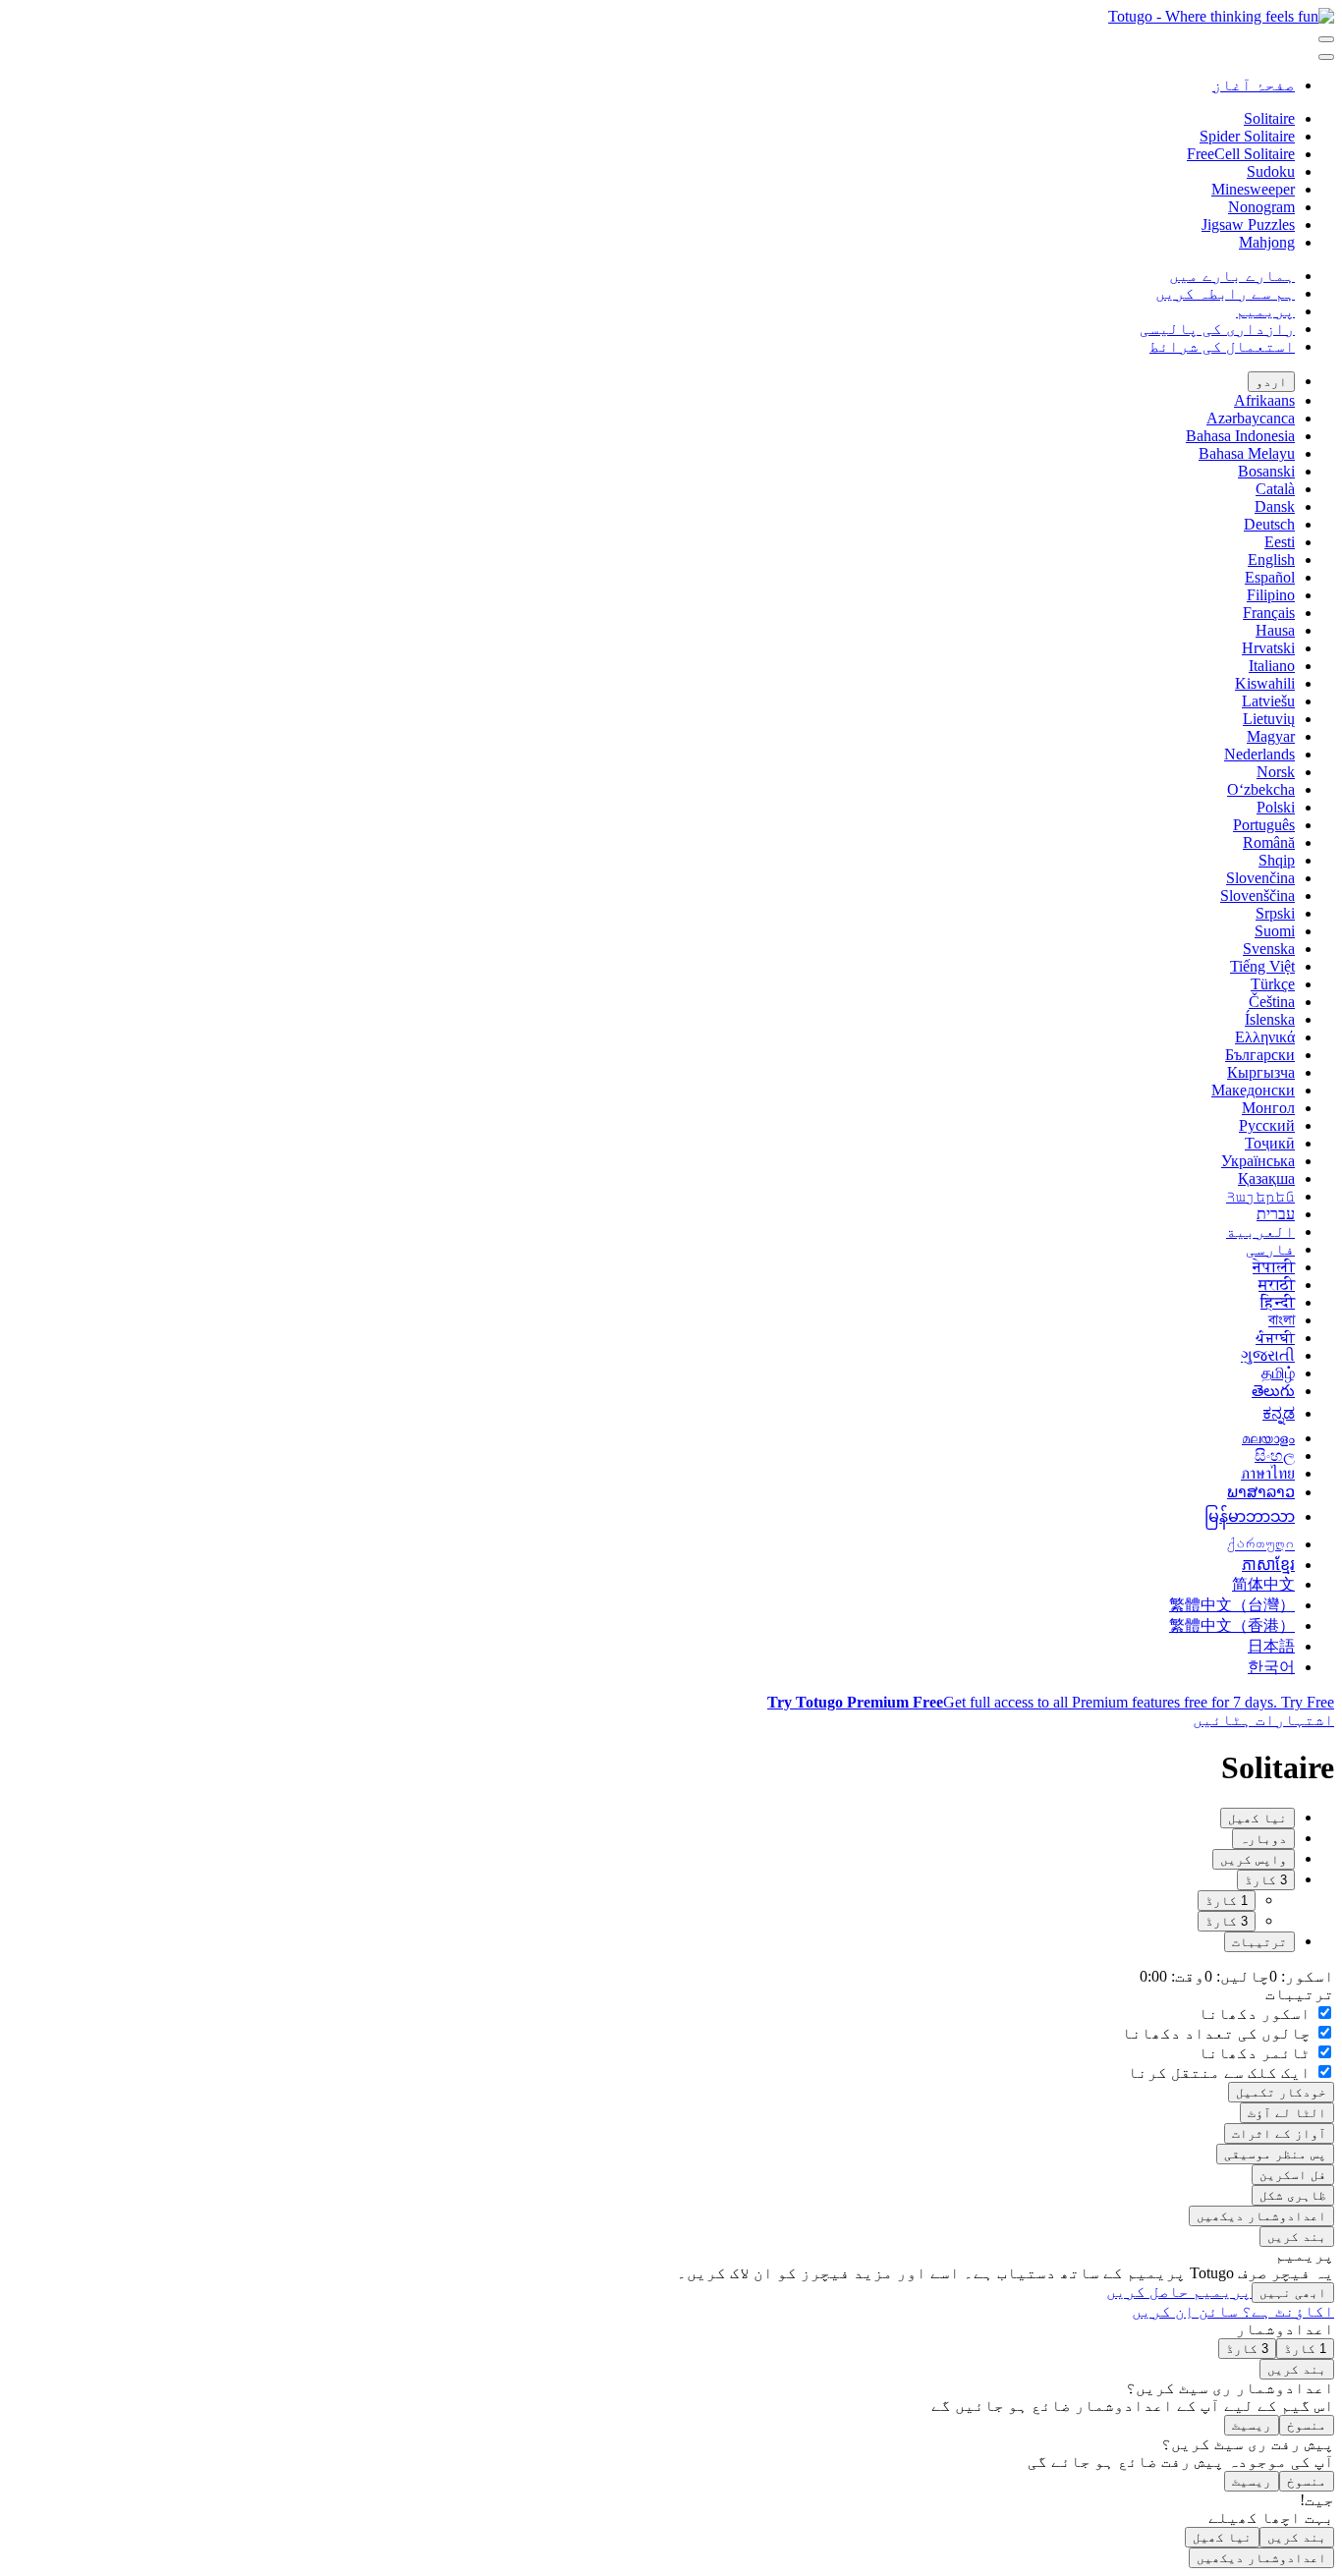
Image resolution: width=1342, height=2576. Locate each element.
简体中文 (1263, 1584)
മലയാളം (1268, 1438)
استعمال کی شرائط (1222, 346)
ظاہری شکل (1293, 2195)
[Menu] (1326, 39)
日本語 (1271, 1646)
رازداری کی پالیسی (1217, 329)
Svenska (1269, 949)
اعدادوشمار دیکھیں (1261, 2216)
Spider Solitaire (1247, 136)
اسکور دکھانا (1257, 2014)
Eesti (1280, 542)
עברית (1276, 1214)
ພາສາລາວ (1261, 1492)
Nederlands (1259, 754)
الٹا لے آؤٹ (1287, 2113)
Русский (1267, 1125)
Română (1269, 842)
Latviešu (1268, 701)
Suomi (1275, 931)
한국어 (1271, 1667)
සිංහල (1275, 1456)
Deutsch (1269, 524)
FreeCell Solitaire (1241, 154)
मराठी (1277, 1285)
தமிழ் (1278, 1373)
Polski (1276, 807)
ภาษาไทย (1268, 1473)
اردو (1271, 382)
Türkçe (1273, 984)
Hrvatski (1268, 648)
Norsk (1276, 772)
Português (1264, 825)
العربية (1260, 1232)
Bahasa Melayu (1247, 453)
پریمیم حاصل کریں (1179, 2292)
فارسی (1270, 1249)
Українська (1258, 1161)
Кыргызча (1261, 1072)
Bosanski (1266, 471)
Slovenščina (1258, 896)
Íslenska (1270, 1019)
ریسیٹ (1252, 2425)
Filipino (1271, 595)
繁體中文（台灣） (1232, 1605)
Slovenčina (1260, 878)
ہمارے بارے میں (1232, 276)
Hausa (1275, 630)
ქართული (1260, 1544)
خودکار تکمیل (1281, 2092)
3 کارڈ (1227, 1921)
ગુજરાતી (1268, 1355)
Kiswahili (1265, 683)
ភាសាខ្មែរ (1268, 1565)
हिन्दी (1278, 1302)
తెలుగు (1273, 1391)
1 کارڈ (1227, 1901)
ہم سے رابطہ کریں (1225, 293)
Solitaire (1269, 118)
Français (1269, 613)
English (1271, 560)
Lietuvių (1269, 719)
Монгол (1268, 1108)
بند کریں (1297, 2237)
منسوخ (1307, 2425)
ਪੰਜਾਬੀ (1275, 1338)
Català (1275, 489)
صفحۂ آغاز (1254, 85)
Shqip (1277, 860)
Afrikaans (1264, 400)
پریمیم (1265, 311)
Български (1260, 1055)
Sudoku (1271, 171)
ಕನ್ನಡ (1279, 1413)
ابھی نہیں (1293, 2293)
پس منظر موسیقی (1275, 2154)
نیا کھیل (1222, 2537)
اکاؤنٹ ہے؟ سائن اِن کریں (1233, 2311)
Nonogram (1261, 207)
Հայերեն (1260, 1196)
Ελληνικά (1265, 1037)
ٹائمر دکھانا (1257, 2053)
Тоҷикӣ (1270, 1143)
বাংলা (1282, 1320)
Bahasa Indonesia (1240, 436)
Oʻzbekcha (1261, 789)
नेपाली (1274, 1267)
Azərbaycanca (1251, 418)
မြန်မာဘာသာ (1250, 1516)
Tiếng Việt (1262, 966)
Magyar (1271, 736)
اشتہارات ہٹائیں (1263, 1720)
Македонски (1253, 1090)
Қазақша (1266, 1178)
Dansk (1275, 506)
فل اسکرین (1293, 2175)
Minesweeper (1253, 189)
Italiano (1272, 666)
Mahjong (1267, 242)
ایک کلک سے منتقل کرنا (1221, 2072)
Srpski (1275, 913)
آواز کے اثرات (1279, 2133)
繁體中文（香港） (1232, 1625)
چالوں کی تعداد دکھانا (1218, 2033)
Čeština (1272, 1002)
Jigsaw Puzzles (1248, 224)
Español (1270, 577)
